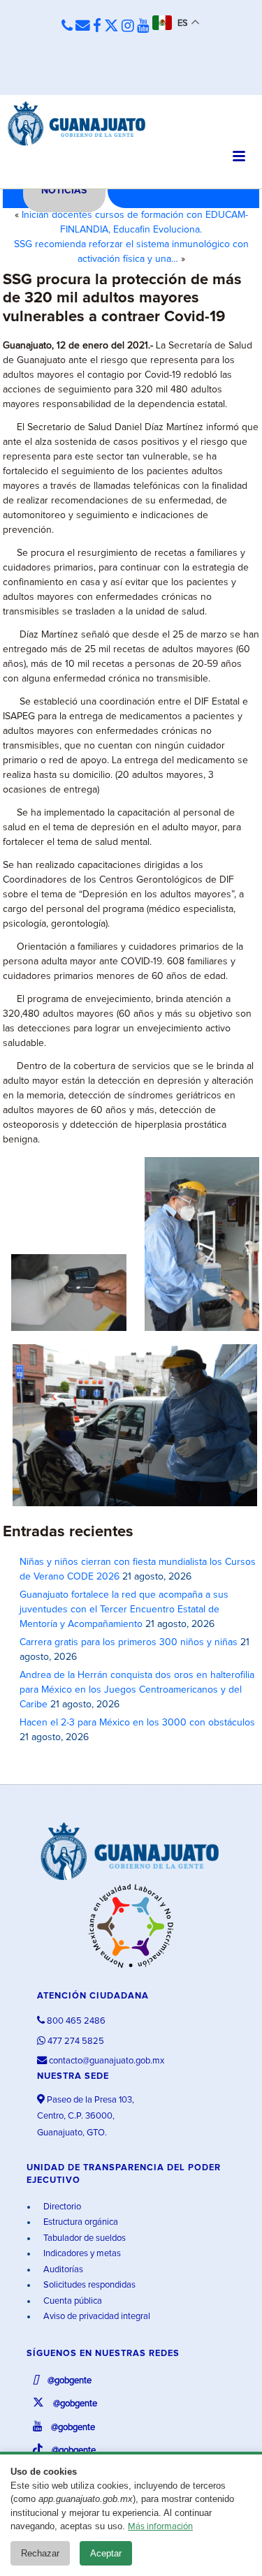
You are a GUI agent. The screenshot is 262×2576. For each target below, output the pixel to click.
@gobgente (68, 2381)
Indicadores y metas (81, 2254)
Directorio (61, 2207)
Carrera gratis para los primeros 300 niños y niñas (129, 1642)
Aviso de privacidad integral (96, 2317)
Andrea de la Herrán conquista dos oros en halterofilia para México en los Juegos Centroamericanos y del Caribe (137, 1690)
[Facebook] (97, 27)
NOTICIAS (64, 191)
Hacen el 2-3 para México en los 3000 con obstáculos (137, 1723)
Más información (160, 2527)
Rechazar (40, 2553)
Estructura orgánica (80, 2222)
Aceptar (106, 2553)
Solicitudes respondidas (88, 2285)
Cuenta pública (72, 2301)
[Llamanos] (67, 27)
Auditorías (62, 2270)
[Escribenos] (83, 27)
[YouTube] (143, 27)
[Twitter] (111, 27)
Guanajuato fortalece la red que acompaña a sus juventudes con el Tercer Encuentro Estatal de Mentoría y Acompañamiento (124, 1610)
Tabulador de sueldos (83, 2238)
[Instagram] (128, 27)
